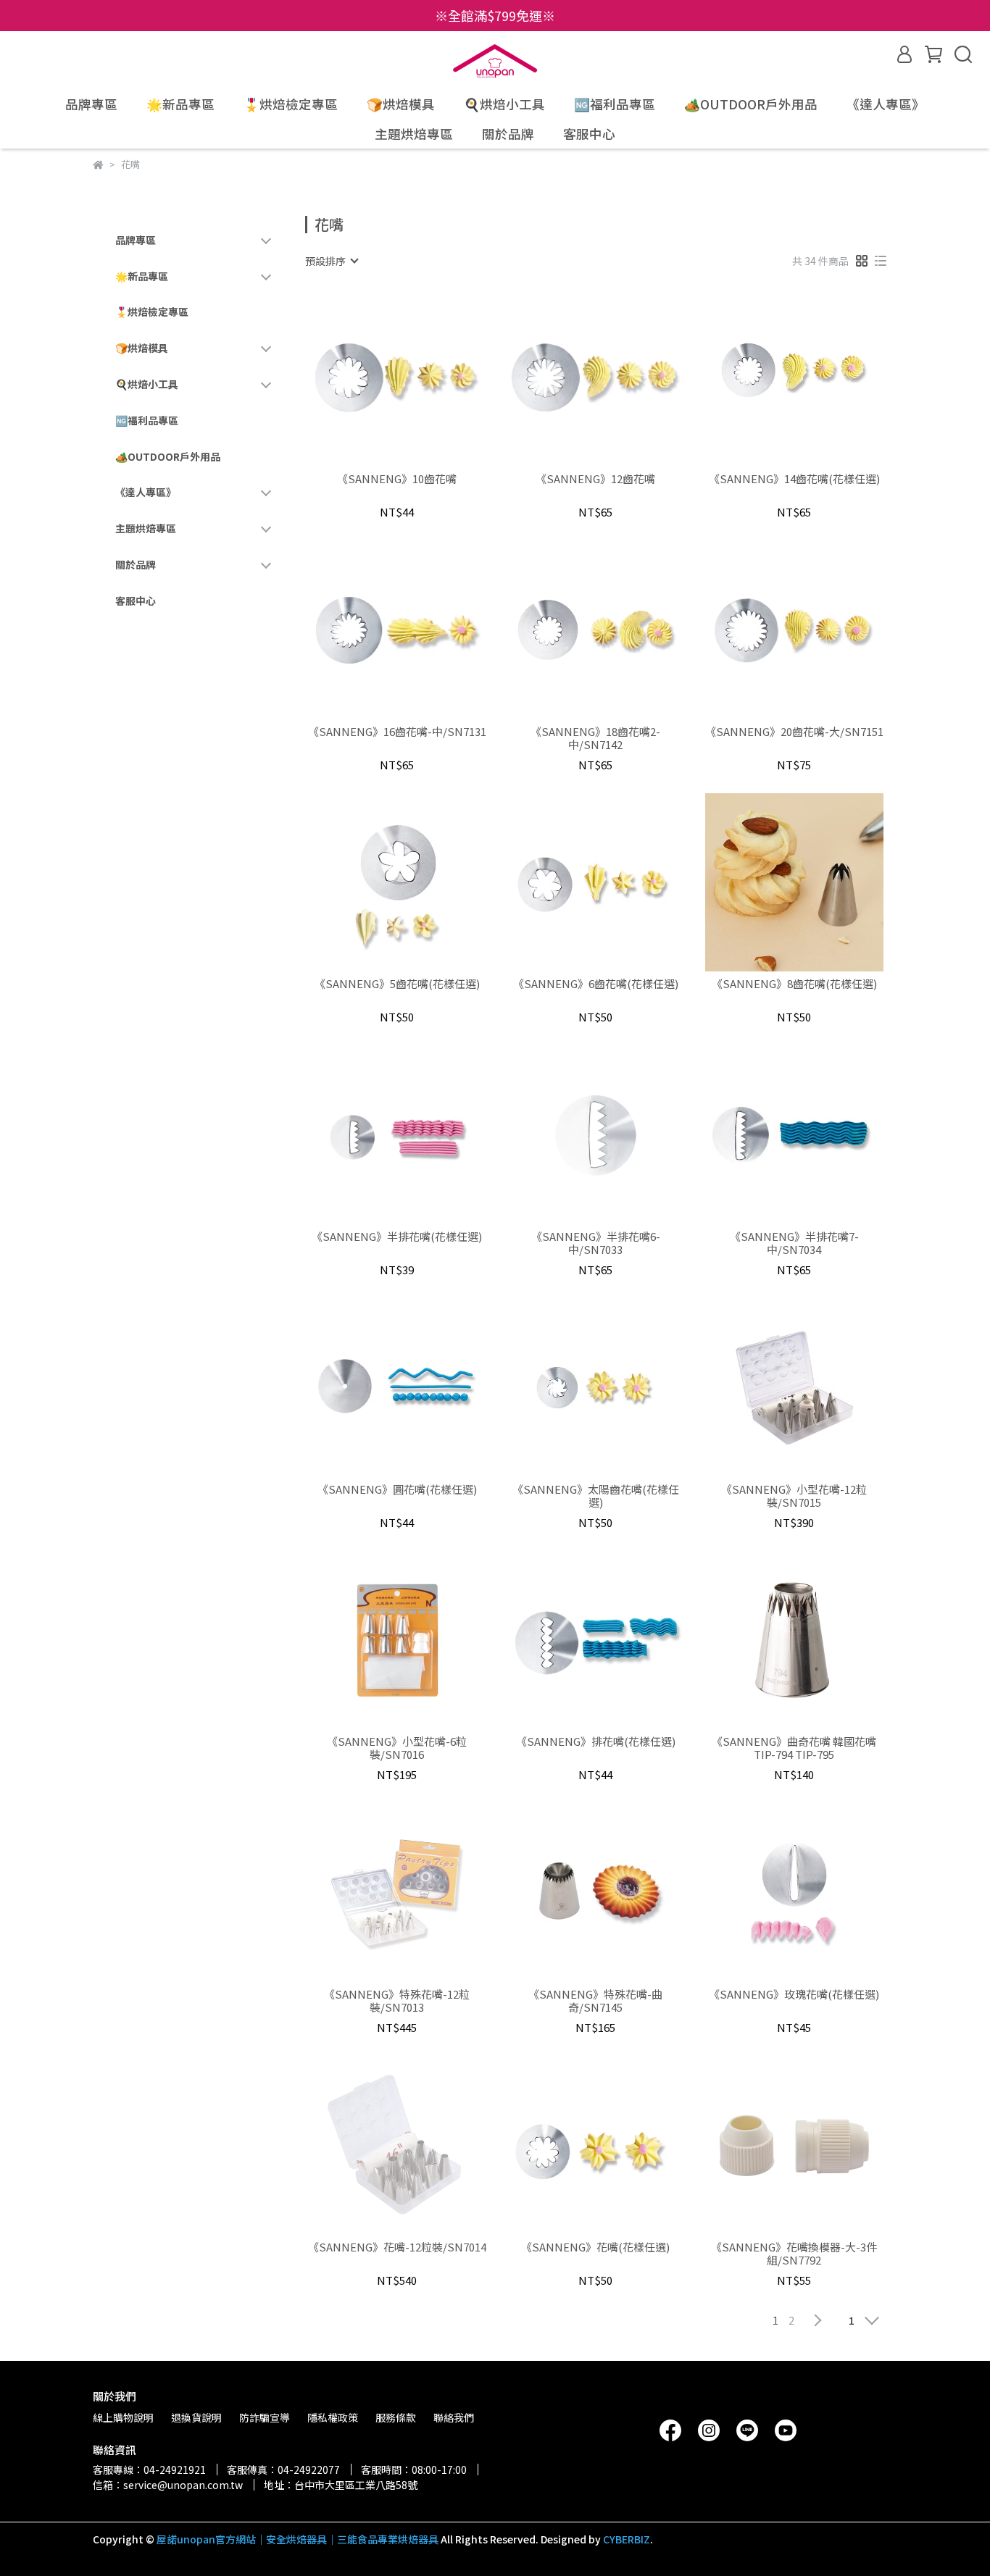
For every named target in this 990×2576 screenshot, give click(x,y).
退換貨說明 (196, 2417)
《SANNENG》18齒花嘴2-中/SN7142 (595, 738)
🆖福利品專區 (615, 104)
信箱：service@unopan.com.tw (168, 2485)
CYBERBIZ (627, 2539)
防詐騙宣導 (265, 2417)
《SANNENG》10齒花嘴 (397, 479)
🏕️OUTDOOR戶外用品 (751, 104)
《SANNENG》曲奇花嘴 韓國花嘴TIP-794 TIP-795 (794, 1748)
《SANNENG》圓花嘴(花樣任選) (397, 1490)
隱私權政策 (333, 2417)
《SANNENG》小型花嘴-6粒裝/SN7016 (397, 1748)
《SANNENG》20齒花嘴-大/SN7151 (794, 732)
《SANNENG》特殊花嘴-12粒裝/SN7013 (397, 2001)
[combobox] (331, 261)
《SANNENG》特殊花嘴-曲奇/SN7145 (595, 2001)
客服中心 (589, 134)
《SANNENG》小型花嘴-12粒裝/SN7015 (794, 1496)
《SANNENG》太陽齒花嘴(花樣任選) (596, 1496)
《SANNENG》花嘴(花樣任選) (595, 2247)
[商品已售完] (616, 1135)
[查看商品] (377, 377)
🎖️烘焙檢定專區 (291, 104)
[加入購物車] (418, 377)
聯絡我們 (454, 2417)
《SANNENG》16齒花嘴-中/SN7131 (397, 732)
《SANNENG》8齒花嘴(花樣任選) (794, 984)
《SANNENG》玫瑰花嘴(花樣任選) (794, 1995)
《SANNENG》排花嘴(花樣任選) (596, 1742)
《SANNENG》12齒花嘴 (595, 479)
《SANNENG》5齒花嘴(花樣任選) (397, 984)
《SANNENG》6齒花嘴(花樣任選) (596, 984)
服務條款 (396, 2417)
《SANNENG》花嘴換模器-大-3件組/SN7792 (794, 2254)
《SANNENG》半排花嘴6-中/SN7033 (596, 1243)
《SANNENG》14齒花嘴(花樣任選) (794, 479)
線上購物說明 (123, 2417)
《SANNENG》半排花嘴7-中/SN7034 (794, 1243)
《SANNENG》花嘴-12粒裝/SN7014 (397, 2247)
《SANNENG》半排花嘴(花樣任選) (397, 1237)
